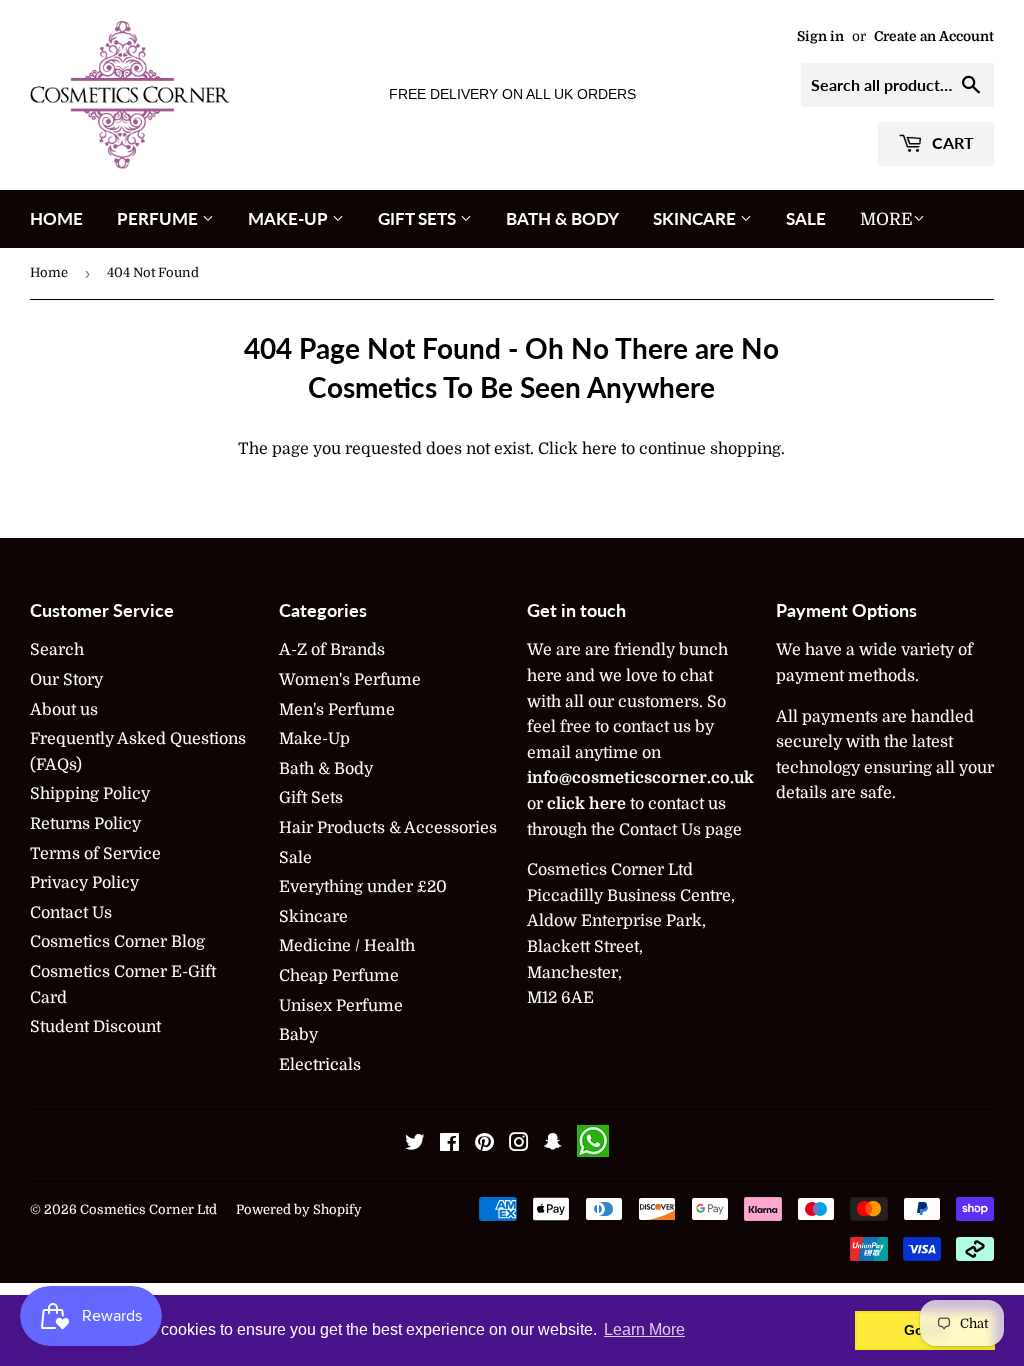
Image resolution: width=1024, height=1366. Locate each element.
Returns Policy (85, 824)
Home (56, 218)
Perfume (159, 218)
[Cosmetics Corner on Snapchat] (553, 1145)
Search (57, 650)
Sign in (820, 36)
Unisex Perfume (341, 1006)
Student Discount (95, 1027)
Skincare (696, 218)
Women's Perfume (350, 680)
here (599, 449)
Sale (806, 218)
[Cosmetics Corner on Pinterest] (484, 1145)
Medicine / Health (347, 946)
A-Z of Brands (332, 650)
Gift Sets (419, 218)
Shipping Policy (90, 794)
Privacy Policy (84, 883)
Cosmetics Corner (137, 1209)
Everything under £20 (363, 887)
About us (64, 710)
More (886, 219)
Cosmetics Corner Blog (117, 942)
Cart (951, 142)
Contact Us (71, 913)
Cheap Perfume (339, 976)
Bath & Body (562, 218)
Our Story (66, 680)
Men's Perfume (337, 710)
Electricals (320, 1065)
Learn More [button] (644, 1329)
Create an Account (934, 36)
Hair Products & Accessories (388, 828)
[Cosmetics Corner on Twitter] (415, 1145)
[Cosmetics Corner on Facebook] (449, 1145)
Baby (298, 1035)
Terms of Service (95, 854)
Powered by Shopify (299, 1209)
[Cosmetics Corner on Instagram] (519, 1145)
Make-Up (290, 218)
